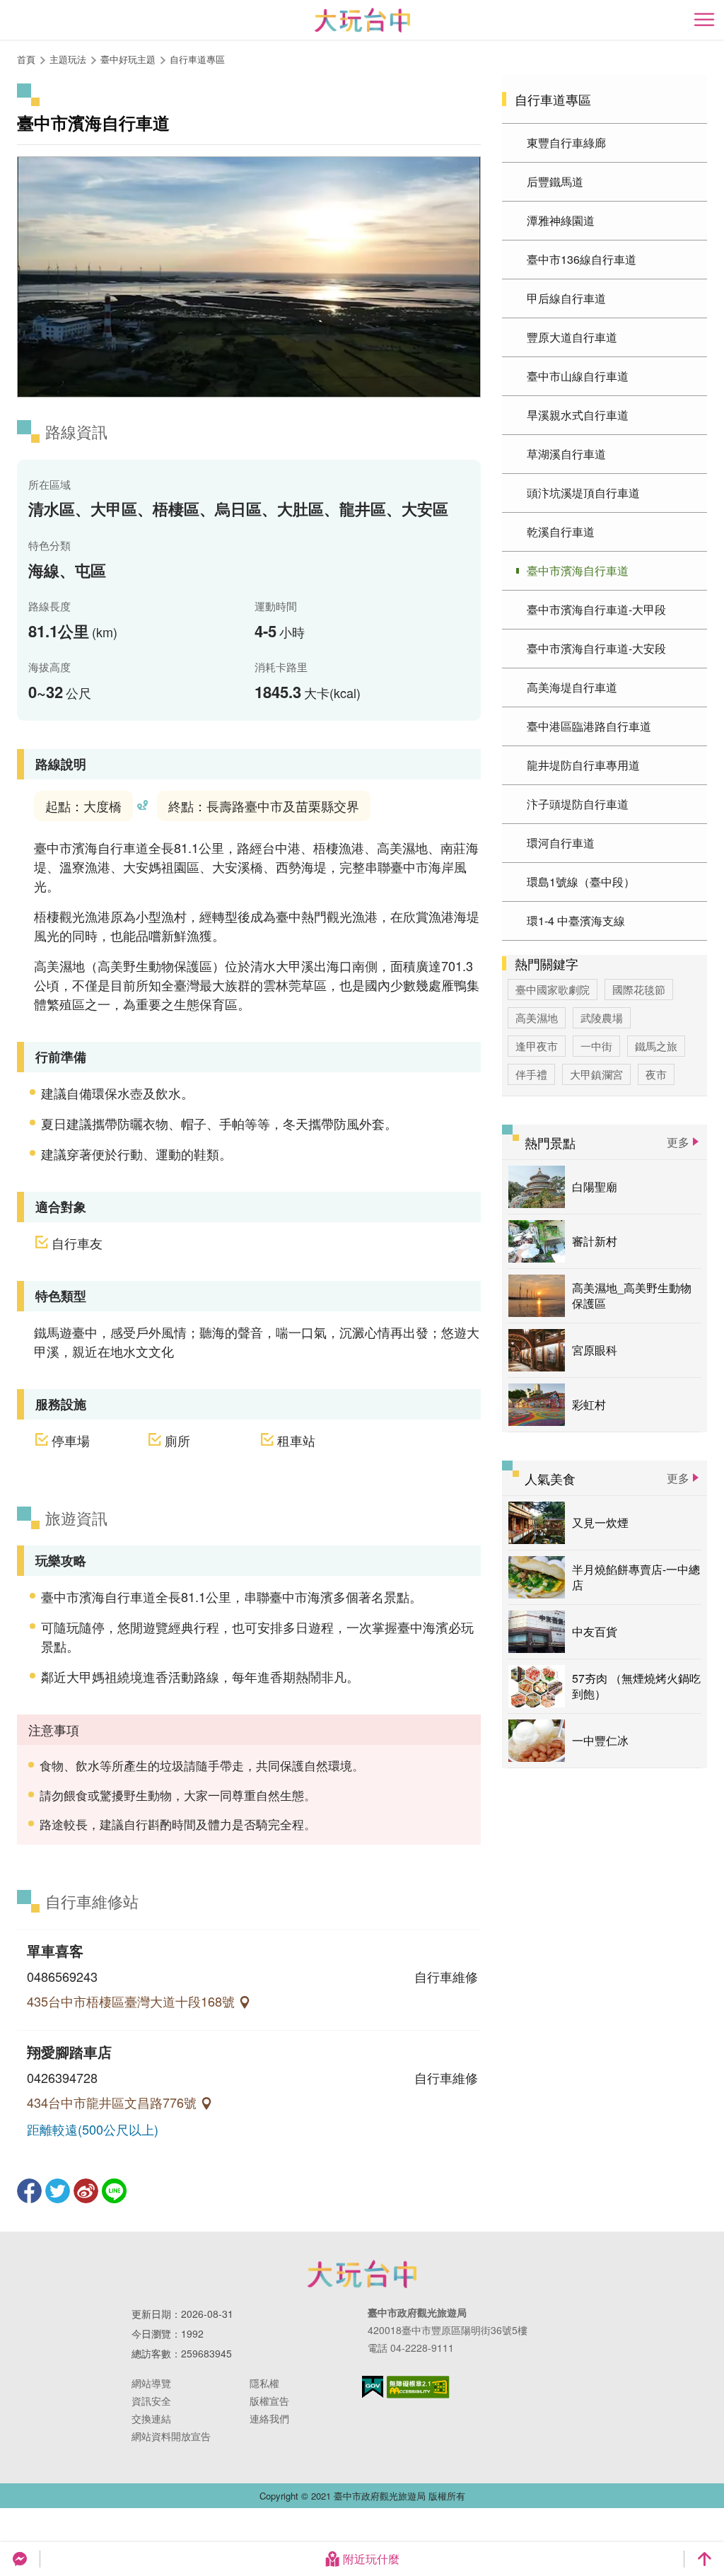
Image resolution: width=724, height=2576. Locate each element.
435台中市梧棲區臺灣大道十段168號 (133, 2001)
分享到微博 (86, 2191)
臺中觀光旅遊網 (362, 20)
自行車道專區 (197, 59)
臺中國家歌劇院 (553, 989)
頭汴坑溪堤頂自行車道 (583, 493)
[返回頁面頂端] (704, 2559)
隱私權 (264, 2383)
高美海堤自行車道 (572, 687)
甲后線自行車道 (566, 298)
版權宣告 (269, 2401)
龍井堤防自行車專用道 (583, 765)
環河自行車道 (561, 843)
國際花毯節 (639, 989)
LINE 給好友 (114, 2191)
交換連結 (151, 2418)
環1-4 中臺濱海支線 (576, 921)
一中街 (596, 1046)
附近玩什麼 (371, 2559)
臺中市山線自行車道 (578, 376)
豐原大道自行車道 (572, 337)
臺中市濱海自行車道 (578, 570)
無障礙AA (418, 2387)
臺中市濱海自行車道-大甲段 (596, 609)
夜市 (656, 1074)
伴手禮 (531, 1074)
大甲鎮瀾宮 (596, 1074)
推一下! (58, 2191)
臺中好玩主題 (128, 59)
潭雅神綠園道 (561, 220)
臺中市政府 (362, 2274)
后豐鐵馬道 (555, 181)
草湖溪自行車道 (566, 454)
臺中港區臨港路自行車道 (589, 726)
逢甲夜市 (537, 1046)
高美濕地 (537, 1017)
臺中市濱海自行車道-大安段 (596, 648)
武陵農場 (602, 1017)
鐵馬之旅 (656, 1046)
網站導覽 (151, 2383)
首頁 (26, 59)
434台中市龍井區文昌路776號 (113, 2102)
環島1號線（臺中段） (581, 882)
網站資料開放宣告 (171, 2436)
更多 (678, 1142)
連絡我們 (269, 2418)
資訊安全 (151, 2401)
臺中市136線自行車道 (582, 259)
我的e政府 (373, 2387)
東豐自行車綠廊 (566, 143)
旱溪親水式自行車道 (578, 415)
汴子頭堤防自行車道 (578, 804)
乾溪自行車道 (561, 532)
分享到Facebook (29, 2191)
